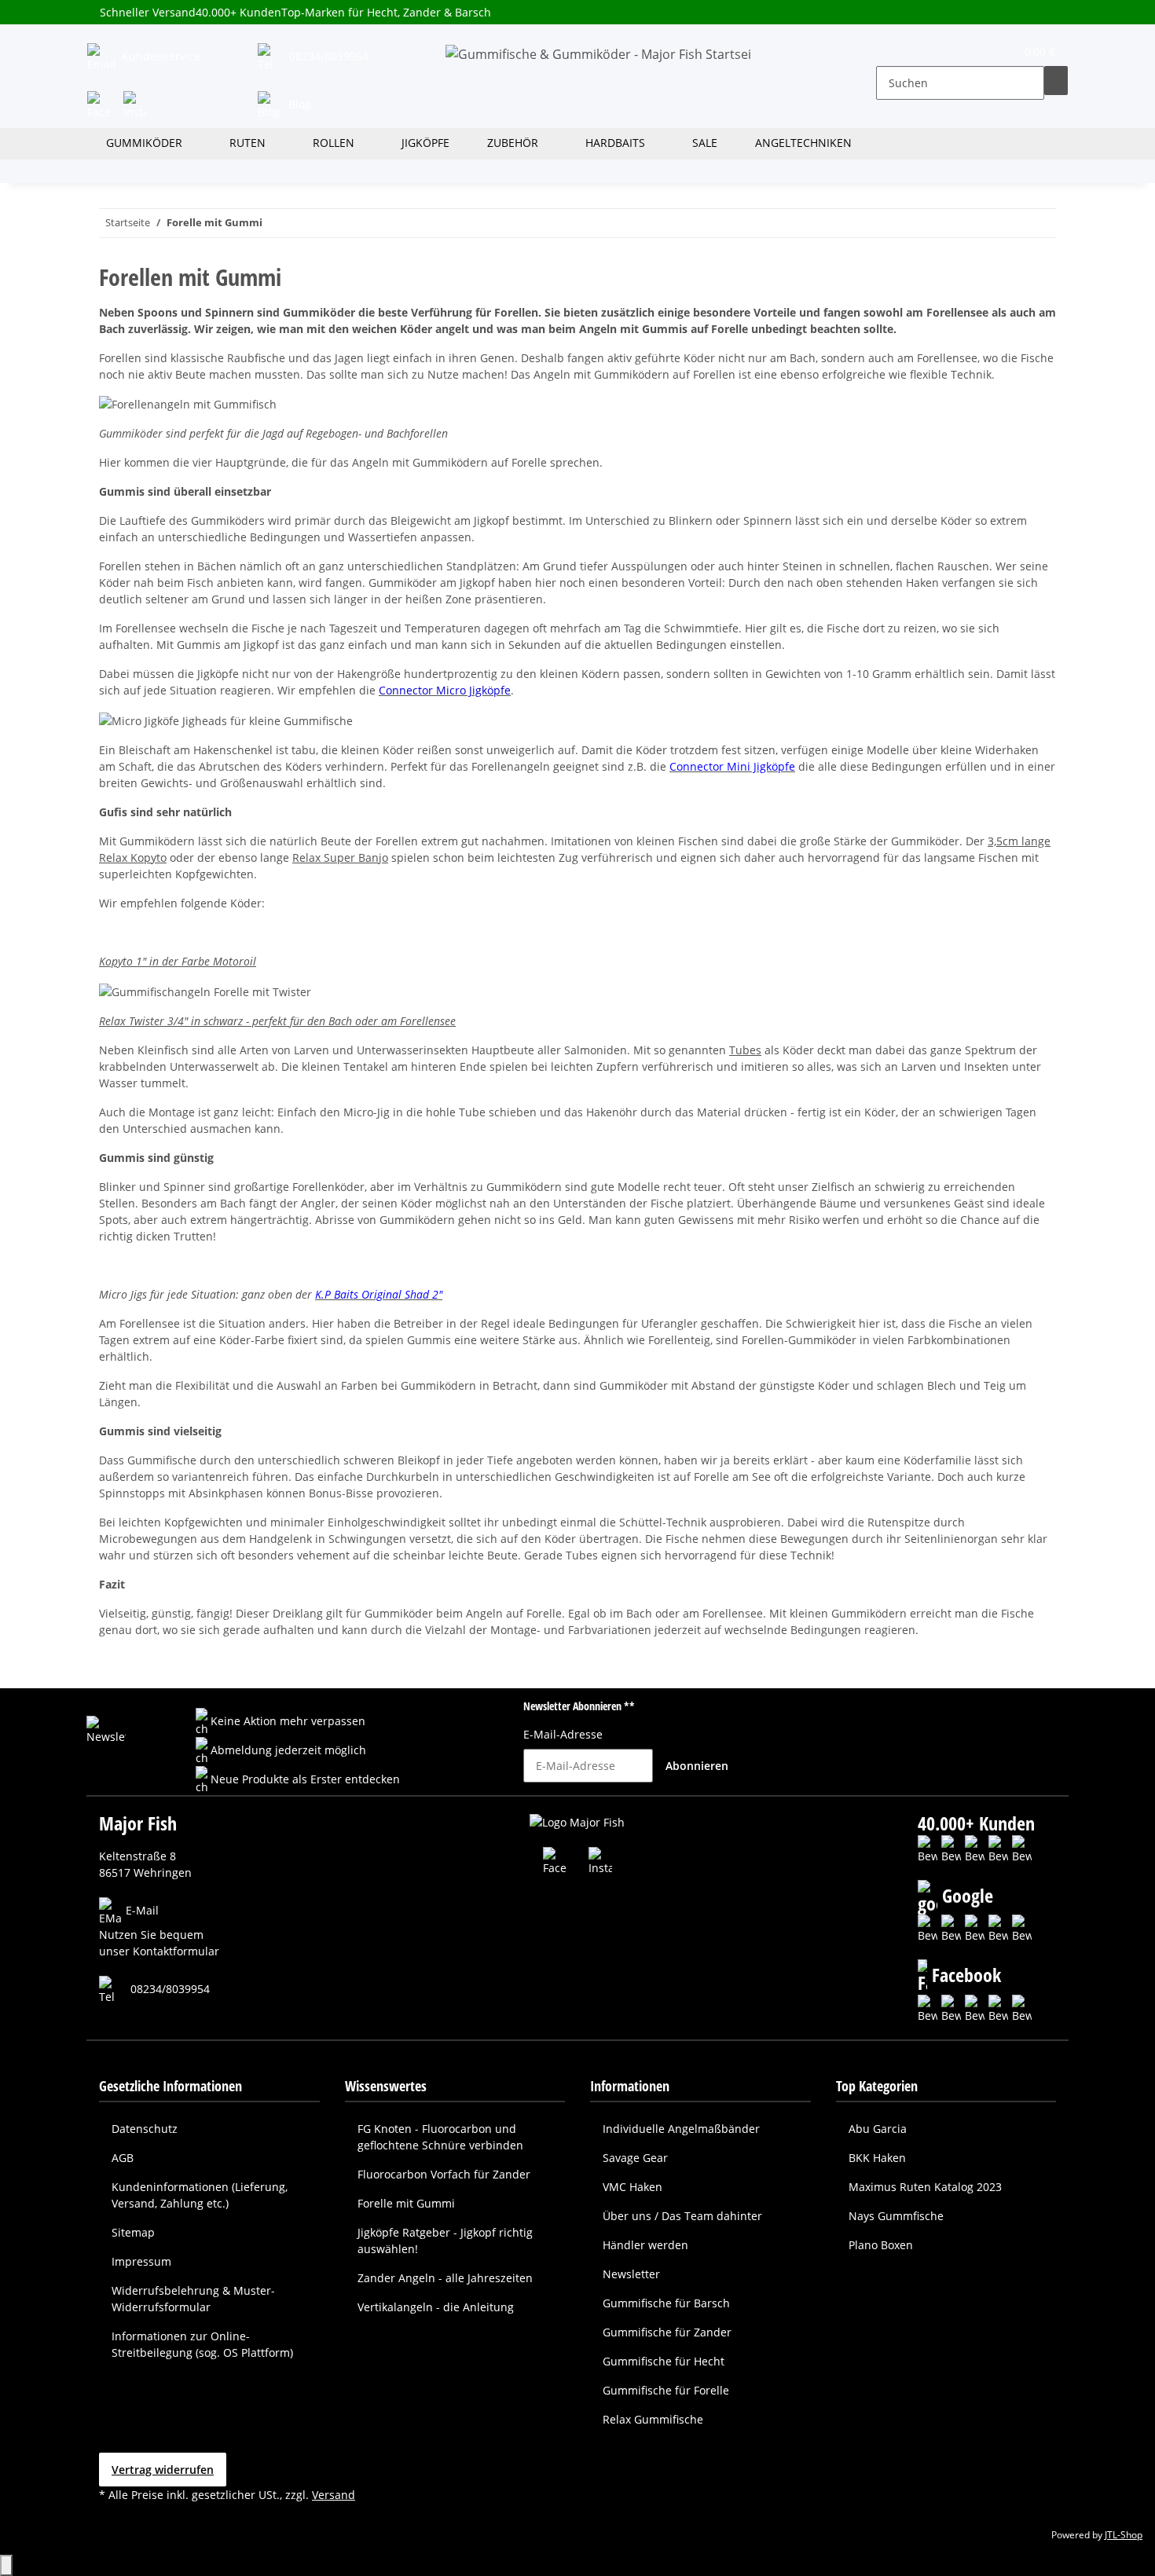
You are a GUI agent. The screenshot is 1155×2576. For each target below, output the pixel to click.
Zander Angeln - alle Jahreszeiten (445, 2278)
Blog (298, 104)
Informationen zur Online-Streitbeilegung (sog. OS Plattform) (202, 2344)
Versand (334, 2495)
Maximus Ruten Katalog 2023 (925, 2187)
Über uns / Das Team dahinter (682, 2216)
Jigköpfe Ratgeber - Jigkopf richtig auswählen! (445, 2241)
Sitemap (133, 2232)
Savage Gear (635, 2158)
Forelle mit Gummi (406, 2203)
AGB (123, 2158)
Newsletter (631, 2274)
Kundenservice (159, 56)
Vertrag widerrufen (163, 2470)
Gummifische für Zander (667, 2332)
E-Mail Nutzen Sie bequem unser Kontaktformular (159, 1931)
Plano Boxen (881, 2245)
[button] (889, 55)
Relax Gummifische (653, 2419)
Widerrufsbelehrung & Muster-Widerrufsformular (193, 2299)
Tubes (745, 1050)
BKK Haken (877, 2158)
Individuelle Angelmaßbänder (681, 2129)
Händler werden (645, 2245)
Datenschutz (145, 2129)
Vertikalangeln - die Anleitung (436, 2307)
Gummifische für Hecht (664, 2361)
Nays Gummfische (896, 2216)
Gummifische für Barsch (666, 2303)
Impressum (141, 2261)
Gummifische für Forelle (666, 2390)
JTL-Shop (1124, 2535)
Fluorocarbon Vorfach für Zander (444, 2174)
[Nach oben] (6, 2565)
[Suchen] (1056, 81)
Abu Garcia (878, 2129)
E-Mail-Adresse (563, 1734)
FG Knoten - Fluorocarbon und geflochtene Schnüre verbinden (440, 2137)
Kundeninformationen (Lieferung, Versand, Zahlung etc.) (200, 2195)
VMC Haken (632, 2187)
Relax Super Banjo (340, 857)
